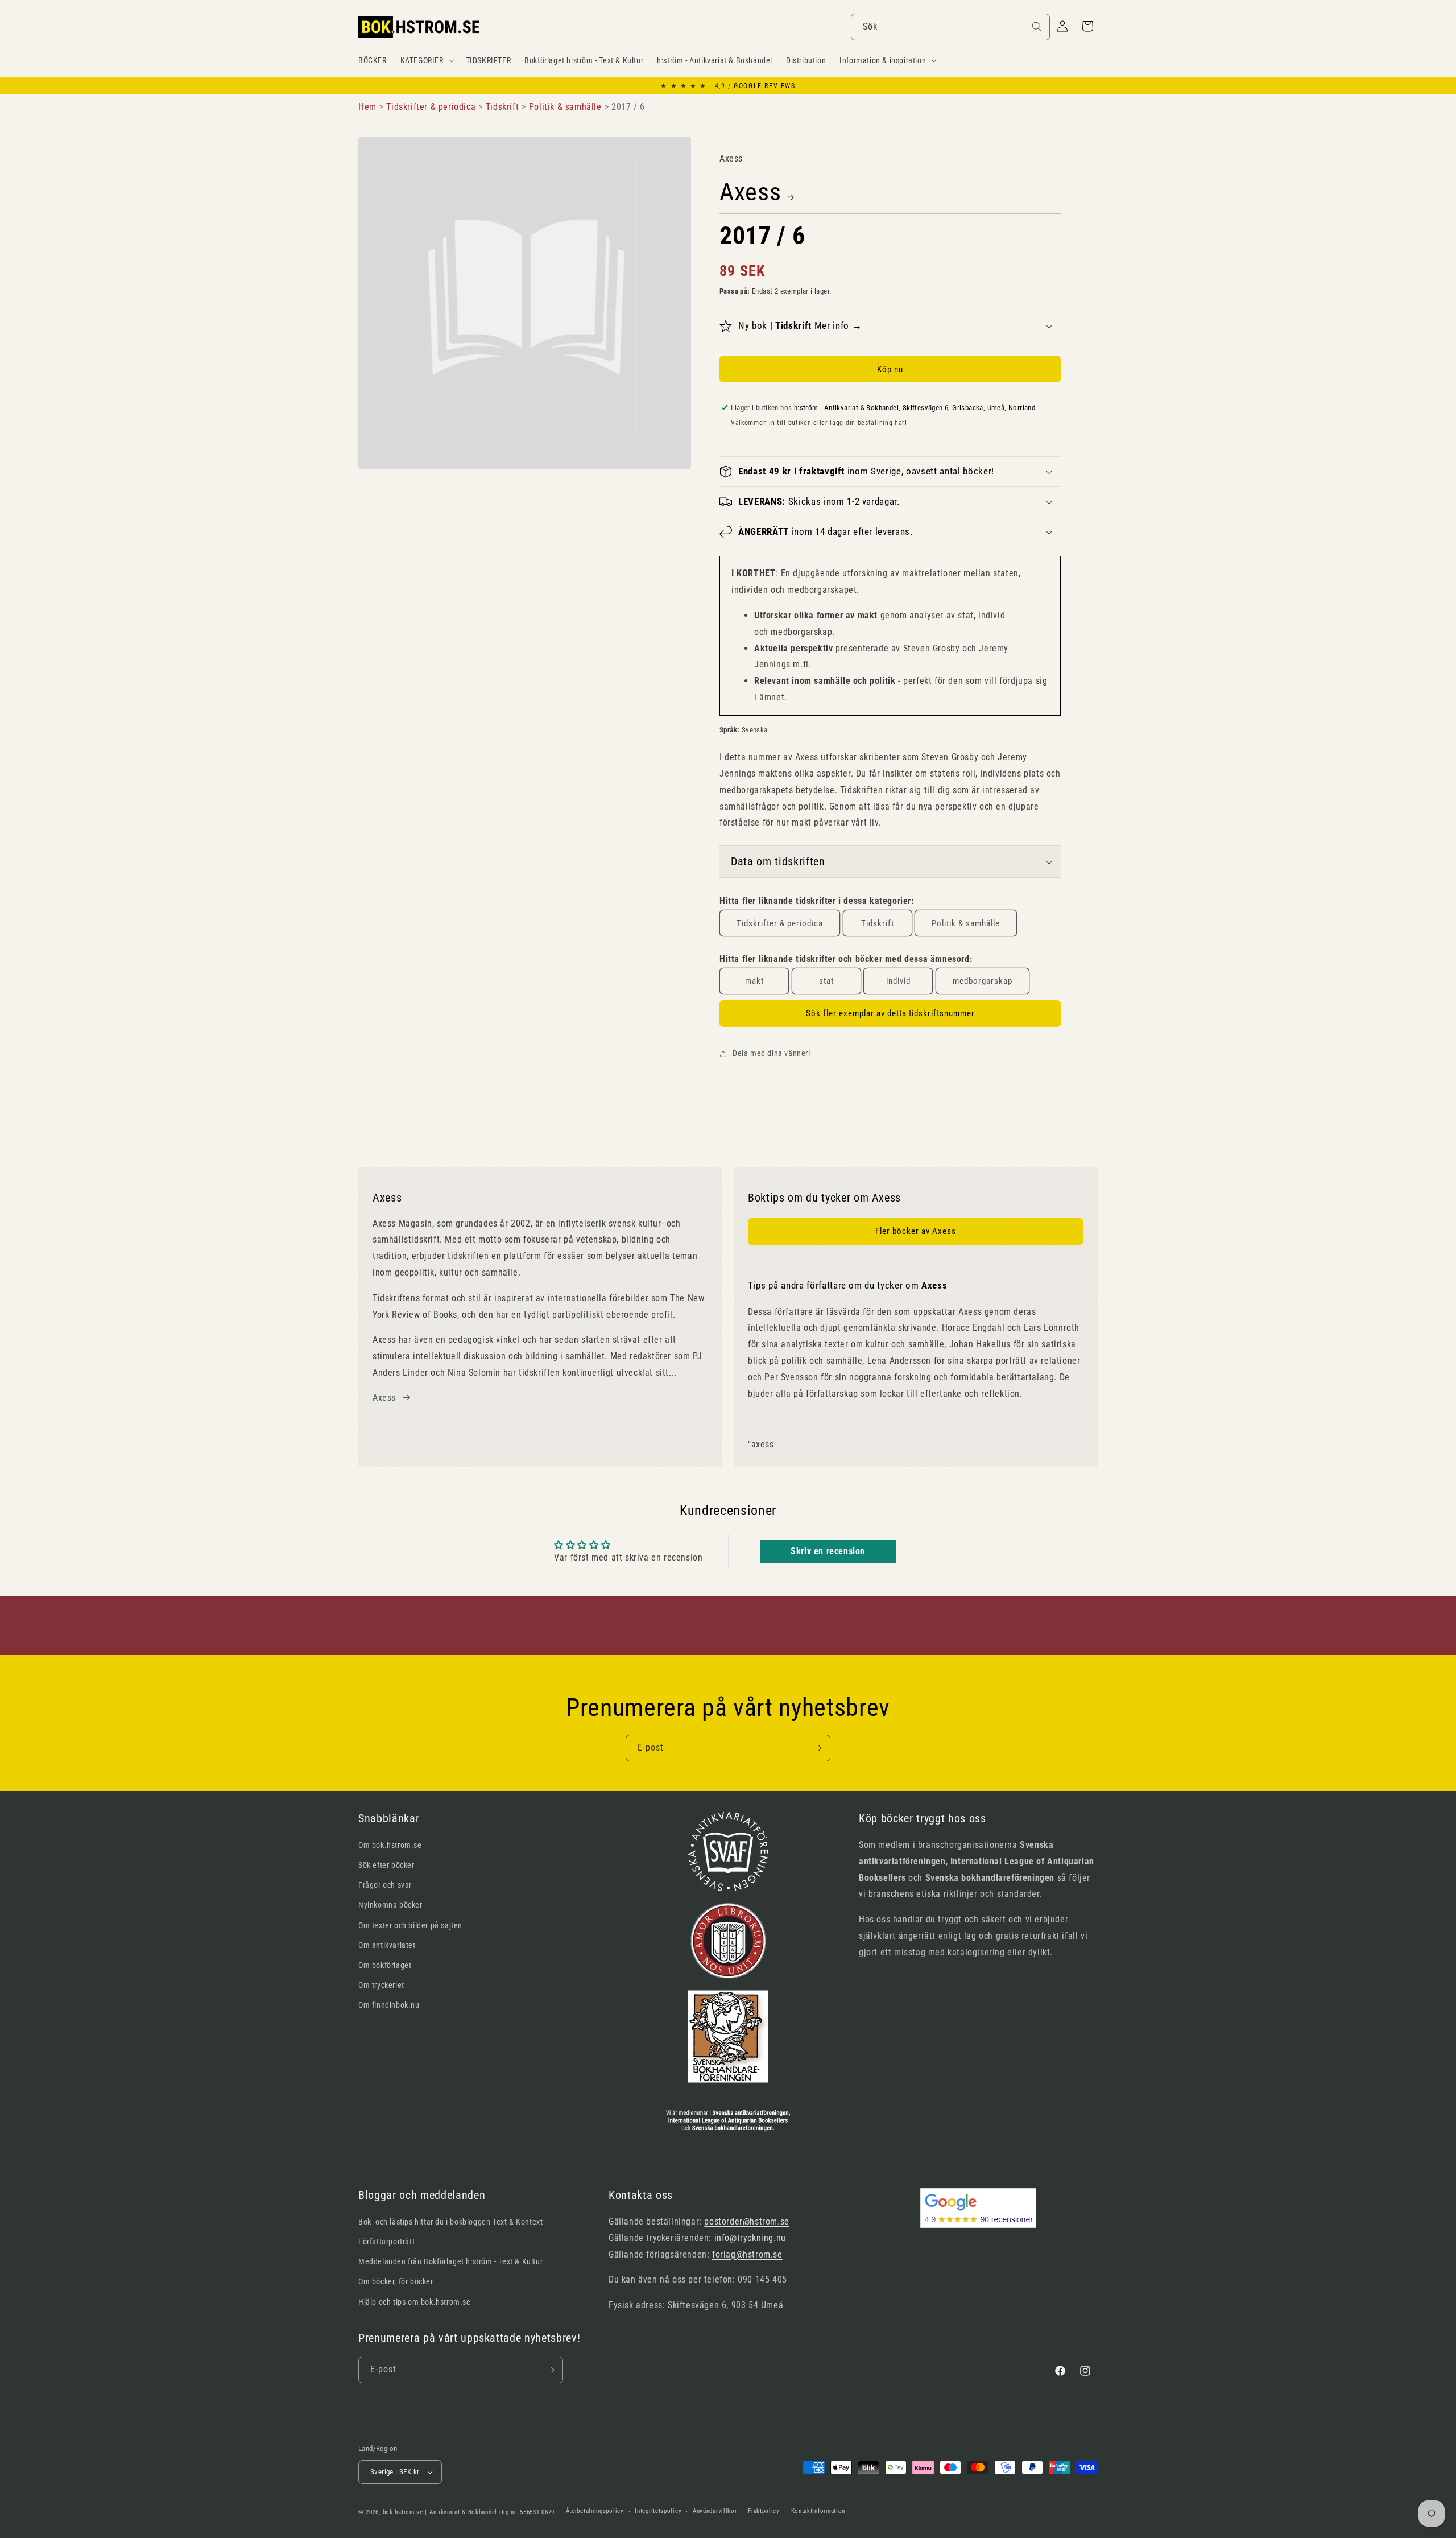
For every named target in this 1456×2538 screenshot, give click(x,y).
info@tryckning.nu (750, 2238)
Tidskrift (878, 923)
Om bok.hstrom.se (390, 1845)
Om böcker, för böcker (396, 2281)
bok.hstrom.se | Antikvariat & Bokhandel (440, 2512)
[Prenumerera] (817, 1748)
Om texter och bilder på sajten (410, 1925)
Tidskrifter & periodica (780, 923)
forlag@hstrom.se (747, 2254)
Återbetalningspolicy (595, 2511)
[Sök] (1037, 27)
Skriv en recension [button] (828, 1551)
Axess (750, 192)
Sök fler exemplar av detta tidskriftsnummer (890, 1013)
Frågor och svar (385, 1885)
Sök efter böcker (386, 1865)
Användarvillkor (715, 2511)
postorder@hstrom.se (746, 2221)
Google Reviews (764, 86)
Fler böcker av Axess (916, 1231)
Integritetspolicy (658, 2511)
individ (898, 981)
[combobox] (950, 27)
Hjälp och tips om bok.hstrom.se (415, 2302)
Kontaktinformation (818, 2511)
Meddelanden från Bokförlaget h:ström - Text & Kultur (450, 2261)
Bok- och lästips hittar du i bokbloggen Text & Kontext (450, 2222)
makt (754, 981)
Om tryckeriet (381, 1985)
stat (826, 981)
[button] (426, 60)
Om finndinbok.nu (389, 2005)
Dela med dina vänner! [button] (772, 1053)
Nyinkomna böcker (390, 1905)
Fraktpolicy (764, 2511)
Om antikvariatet (387, 1945)
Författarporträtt (386, 2242)
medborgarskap (983, 981)
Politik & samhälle (966, 923)
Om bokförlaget (385, 1965)
